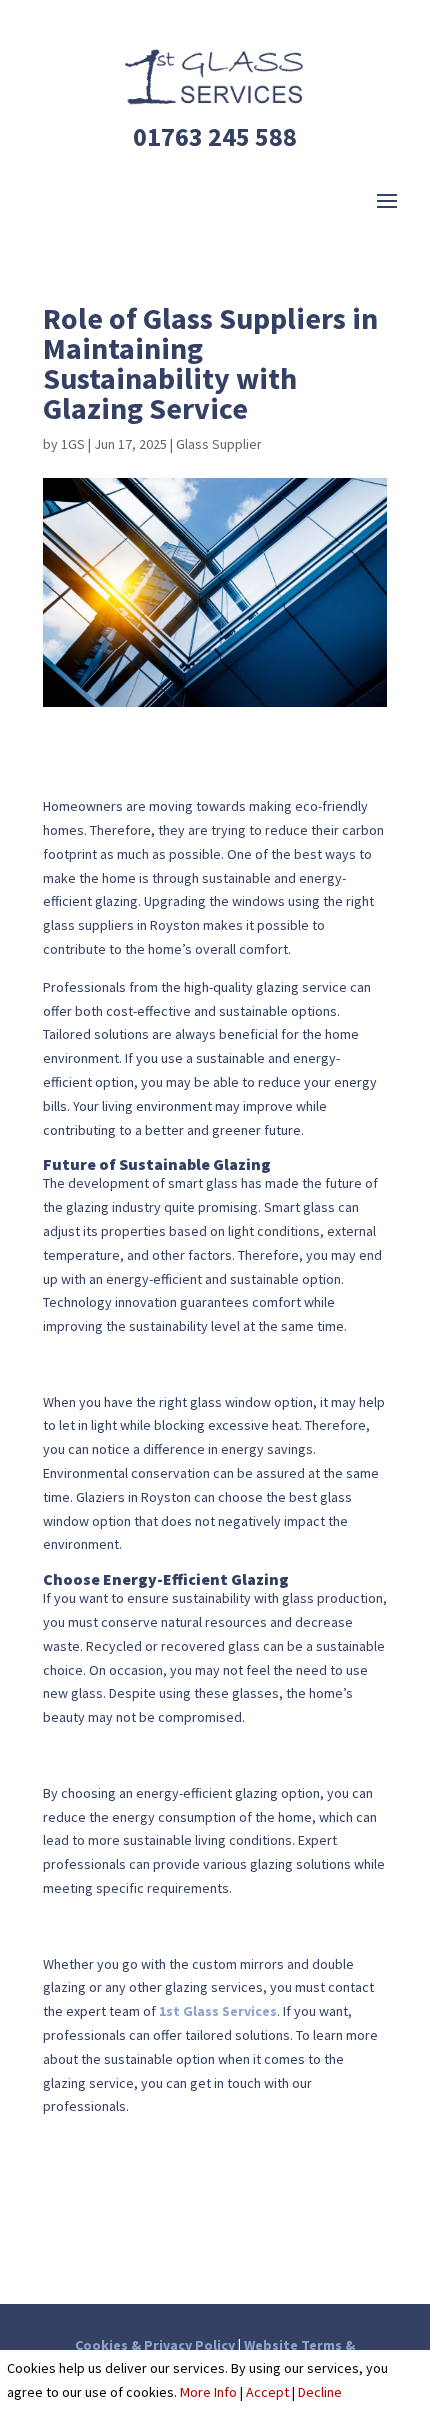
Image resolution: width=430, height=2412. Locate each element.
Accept (267, 2392)
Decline (320, 2392)
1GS (73, 444)
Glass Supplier (219, 444)
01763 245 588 (215, 136)
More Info (208, 2392)
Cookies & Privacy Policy (155, 2345)
